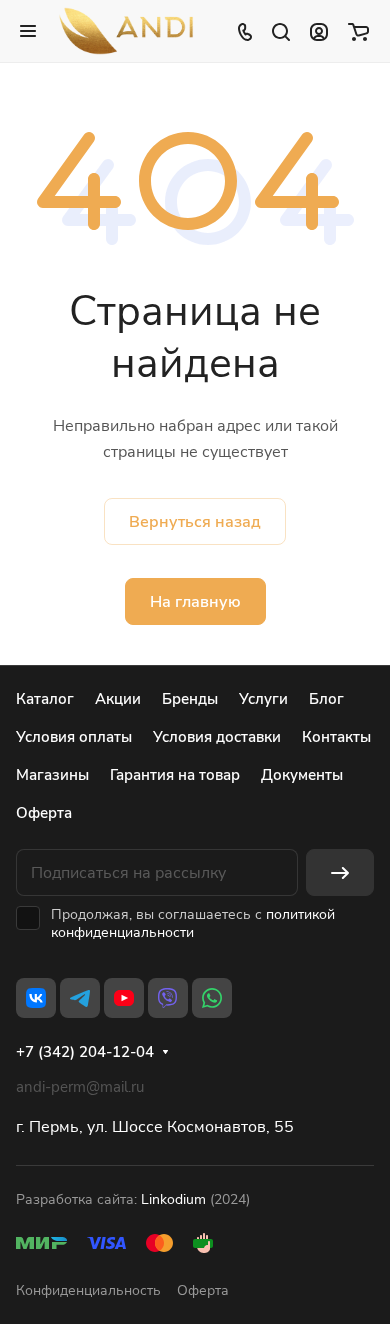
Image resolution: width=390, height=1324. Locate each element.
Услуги (263, 699)
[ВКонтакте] (36, 998)
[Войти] (319, 31)
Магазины (52, 775)
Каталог (45, 699)
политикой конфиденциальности (193, 923)
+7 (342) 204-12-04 (85, 1052)
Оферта (44, 813)
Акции (118, 699)
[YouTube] (124, 998)
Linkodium (173, 1199)
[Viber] (168, 998)
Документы (302, 775)
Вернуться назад (195, 522)
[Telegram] (80, 998)
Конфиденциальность (88, 1290)
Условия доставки (217, 737)
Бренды (190, 699)
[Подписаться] (340, 872)
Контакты (336, 737)
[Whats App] (212, 998)
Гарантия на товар (175, 775)
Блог (326, 699)
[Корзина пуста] (358, 31)
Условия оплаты (74, 737)
